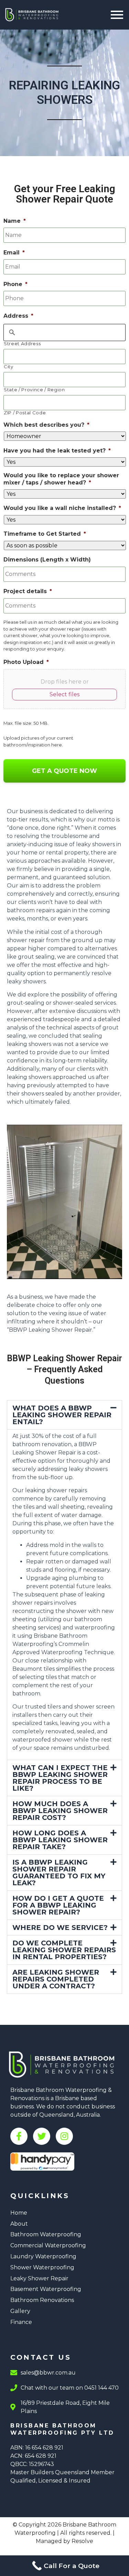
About (19, 2224)
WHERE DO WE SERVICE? (60, 1928)
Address (18, 316)
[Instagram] (64, 2136)
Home (19, 2213)
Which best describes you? (46, 425)
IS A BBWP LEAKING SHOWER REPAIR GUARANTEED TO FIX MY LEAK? (59, 1873)
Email (14, 253)
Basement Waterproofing (46, 2289)
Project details (28, 591)
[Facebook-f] (19, 2136)
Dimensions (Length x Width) (47, 560)
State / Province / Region (34, 390)
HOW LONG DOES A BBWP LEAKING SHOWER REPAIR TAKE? (60, 1840)
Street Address (22, 344)
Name (15, 221)
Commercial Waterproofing (48, 2245)
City (9, 367)
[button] (64, 1415)
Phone (15, 284)
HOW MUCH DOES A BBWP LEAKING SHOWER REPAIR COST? (60, 1811)
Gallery (20, 2311)
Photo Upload (26, 662)
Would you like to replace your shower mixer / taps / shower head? (61, 479)
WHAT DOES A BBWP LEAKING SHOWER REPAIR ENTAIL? (62, 1415)
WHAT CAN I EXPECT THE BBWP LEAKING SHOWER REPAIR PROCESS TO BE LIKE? (60, 1778)
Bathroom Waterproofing (46, 2234)
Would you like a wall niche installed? (62, 508)
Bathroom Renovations (42, 2300)
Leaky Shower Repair (39, 2278)
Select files (64, 694)
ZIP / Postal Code (25, 413)
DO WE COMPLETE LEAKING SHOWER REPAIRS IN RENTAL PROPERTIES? (64, 1950)
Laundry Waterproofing (43, 2256)
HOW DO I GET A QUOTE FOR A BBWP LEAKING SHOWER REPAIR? (58, 1905)
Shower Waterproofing (42, 2267)
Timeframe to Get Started (45, 534)
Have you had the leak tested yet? (57, 451)
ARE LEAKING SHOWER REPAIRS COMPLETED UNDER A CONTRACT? (56, 1979)
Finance (21, 2322)
